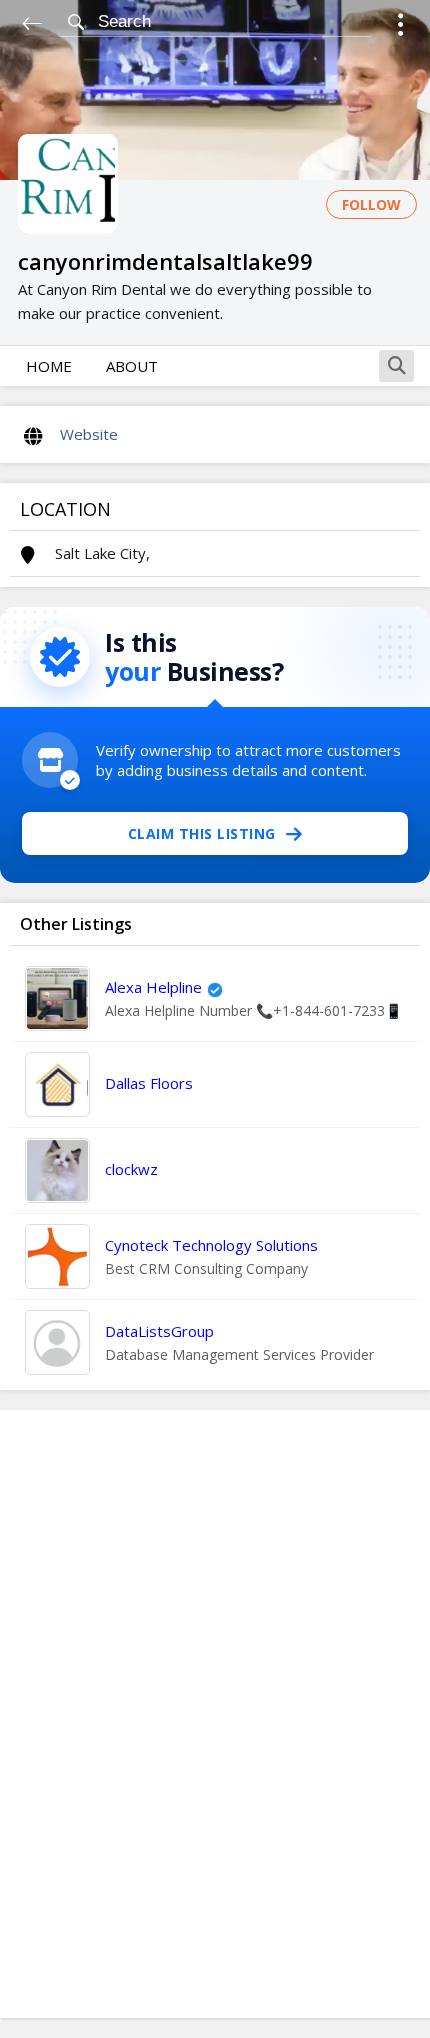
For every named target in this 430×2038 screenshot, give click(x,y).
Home (49, 366)
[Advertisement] (215, 1714)
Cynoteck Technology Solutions (211, 1245)
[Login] (400, 27)
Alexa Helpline (153, 987)
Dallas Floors (149, 1083)
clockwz (131, 1169)
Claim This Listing (202, 833)
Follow (371, 204)
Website (89, 434)
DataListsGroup (159, 1331)
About (132, 366)
